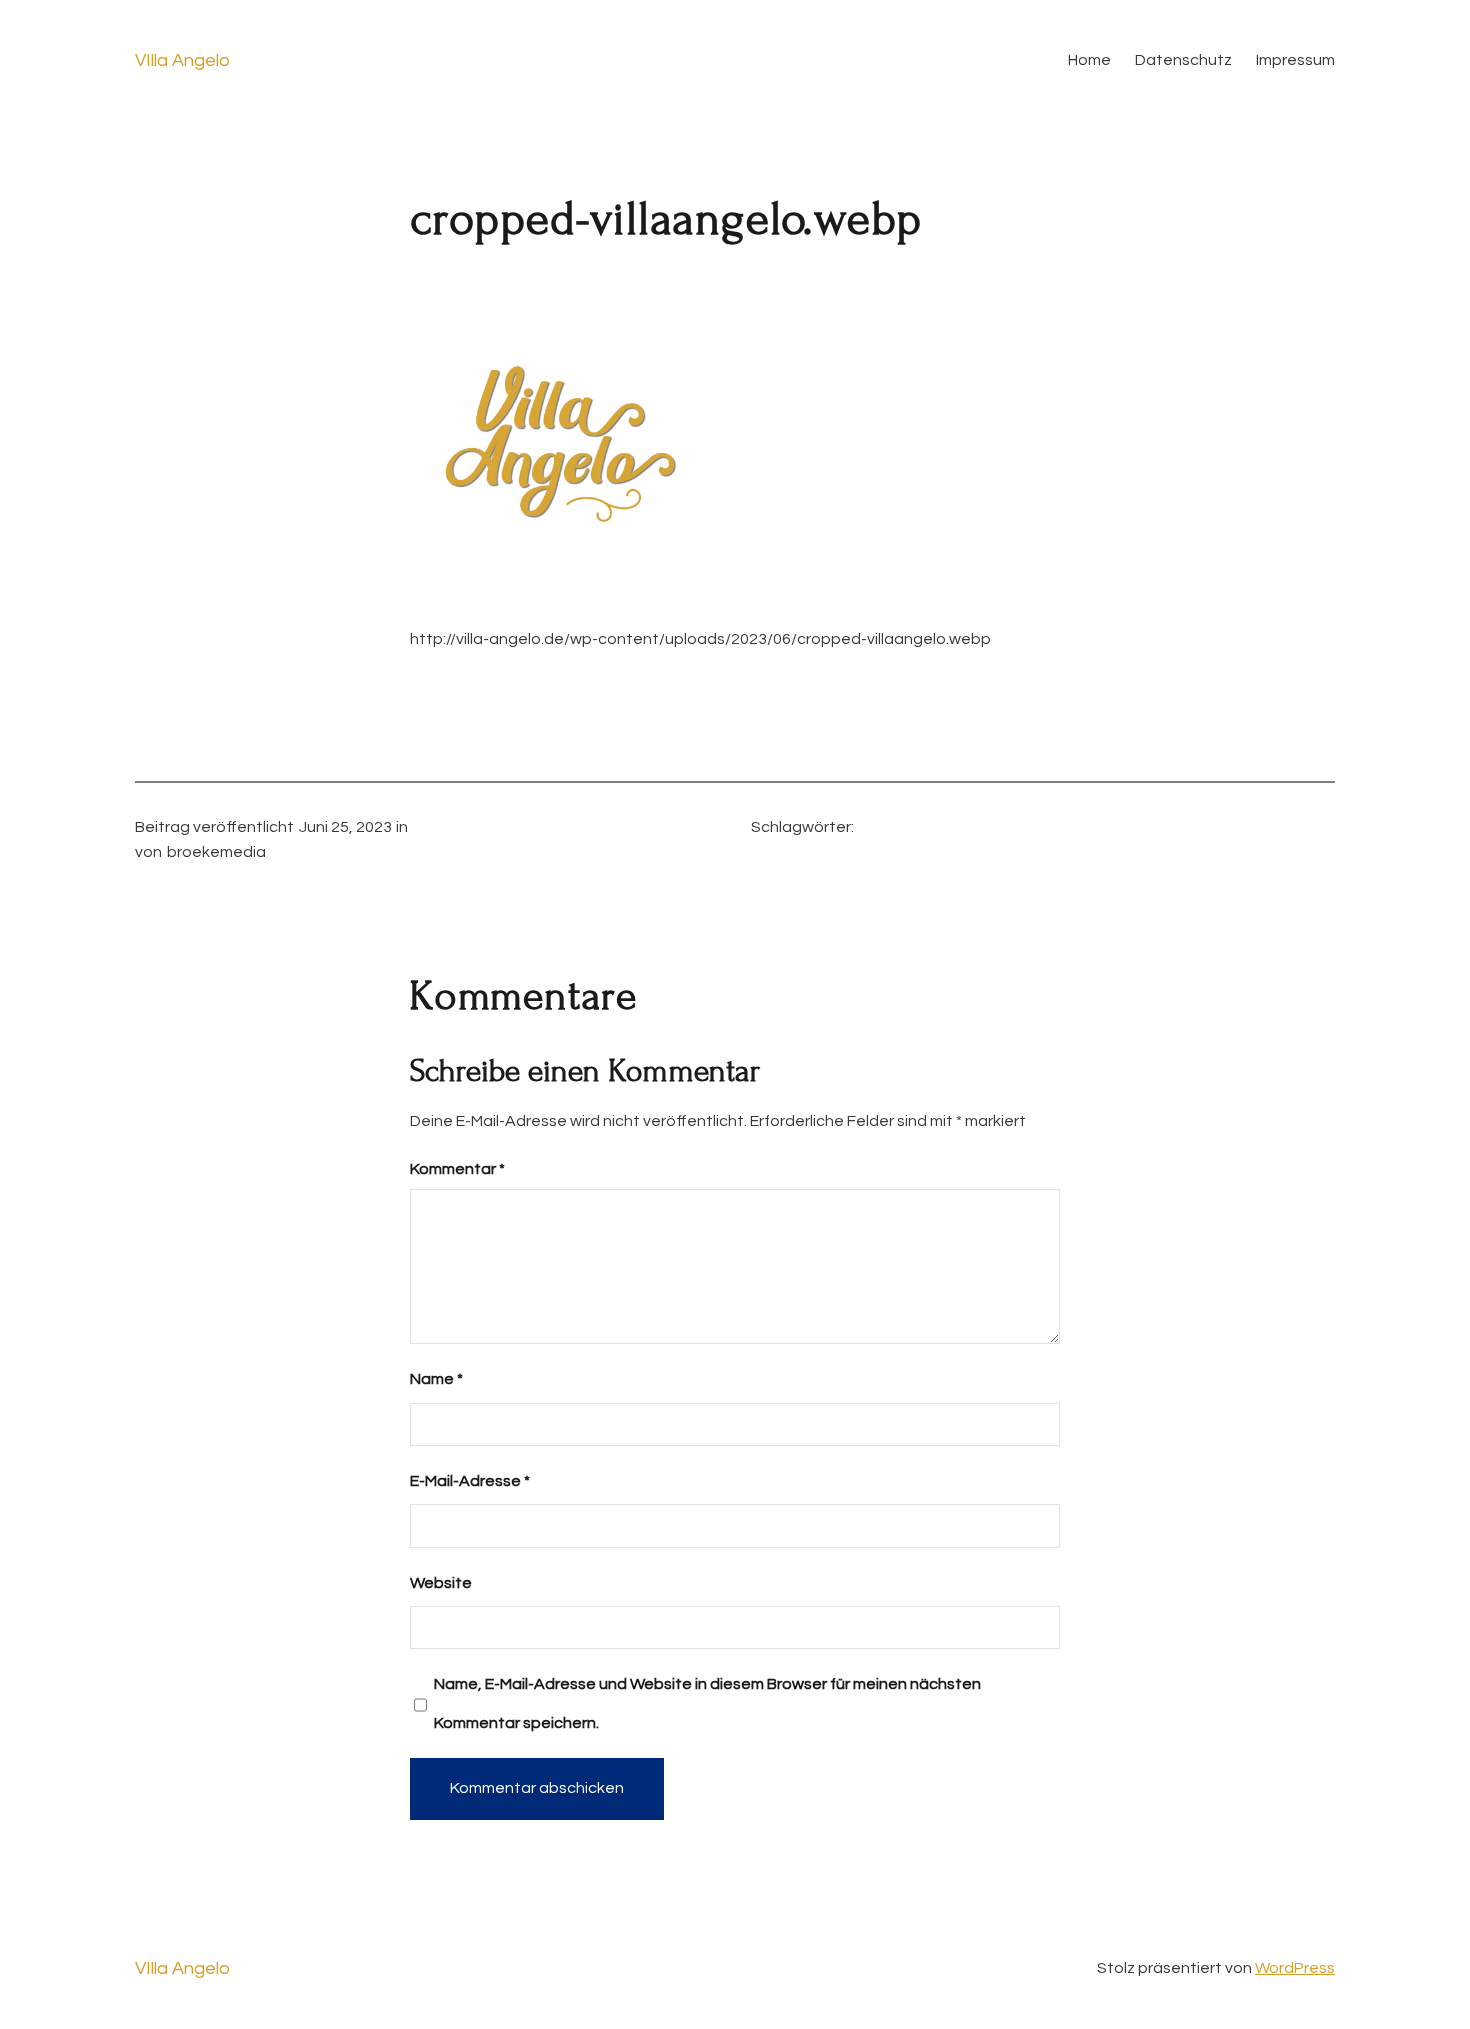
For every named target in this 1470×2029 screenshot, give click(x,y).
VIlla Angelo (182, 60)
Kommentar (457, 1169)
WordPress (1295, 1968)
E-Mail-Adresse (470, 1481)
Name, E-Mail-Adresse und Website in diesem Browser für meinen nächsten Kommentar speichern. (707, 1703)
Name (436, 1379)
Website (441, 1583)
